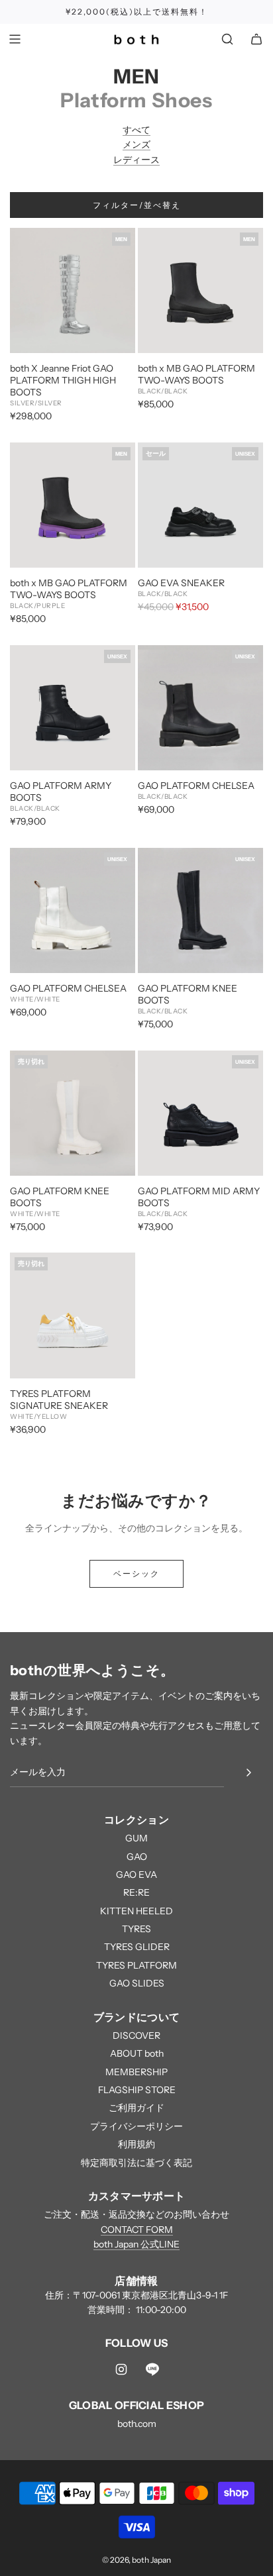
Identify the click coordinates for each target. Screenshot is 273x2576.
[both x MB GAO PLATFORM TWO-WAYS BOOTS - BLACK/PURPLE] (73, 505)
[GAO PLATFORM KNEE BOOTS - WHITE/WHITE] (73, 1113)
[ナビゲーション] (15, 39)
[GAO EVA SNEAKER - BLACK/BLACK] (200, 505)
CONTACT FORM (137, 2230)
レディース (136, 160)
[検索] (227, 39)
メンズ (136, 144)
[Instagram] (121, 2369)
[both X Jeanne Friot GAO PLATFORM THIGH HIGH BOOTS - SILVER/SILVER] (73, 290)
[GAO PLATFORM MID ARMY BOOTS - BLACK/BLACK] (200, 1113)
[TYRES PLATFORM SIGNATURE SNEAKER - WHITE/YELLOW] (73, 1315)
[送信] (248, 1773)
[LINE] (152, 2369)
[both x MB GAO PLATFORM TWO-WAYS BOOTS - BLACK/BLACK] (200, 290)
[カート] (256, 39)
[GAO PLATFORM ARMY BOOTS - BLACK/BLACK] (73, 708)
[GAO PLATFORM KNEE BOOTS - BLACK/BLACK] (200, 910)
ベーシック (136, 1573)
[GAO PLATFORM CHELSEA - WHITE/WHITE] (73, 910)
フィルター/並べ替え (137, 205)
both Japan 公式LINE (136, 2244)
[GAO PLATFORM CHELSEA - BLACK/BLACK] (200, 708)
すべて (136, 130)
